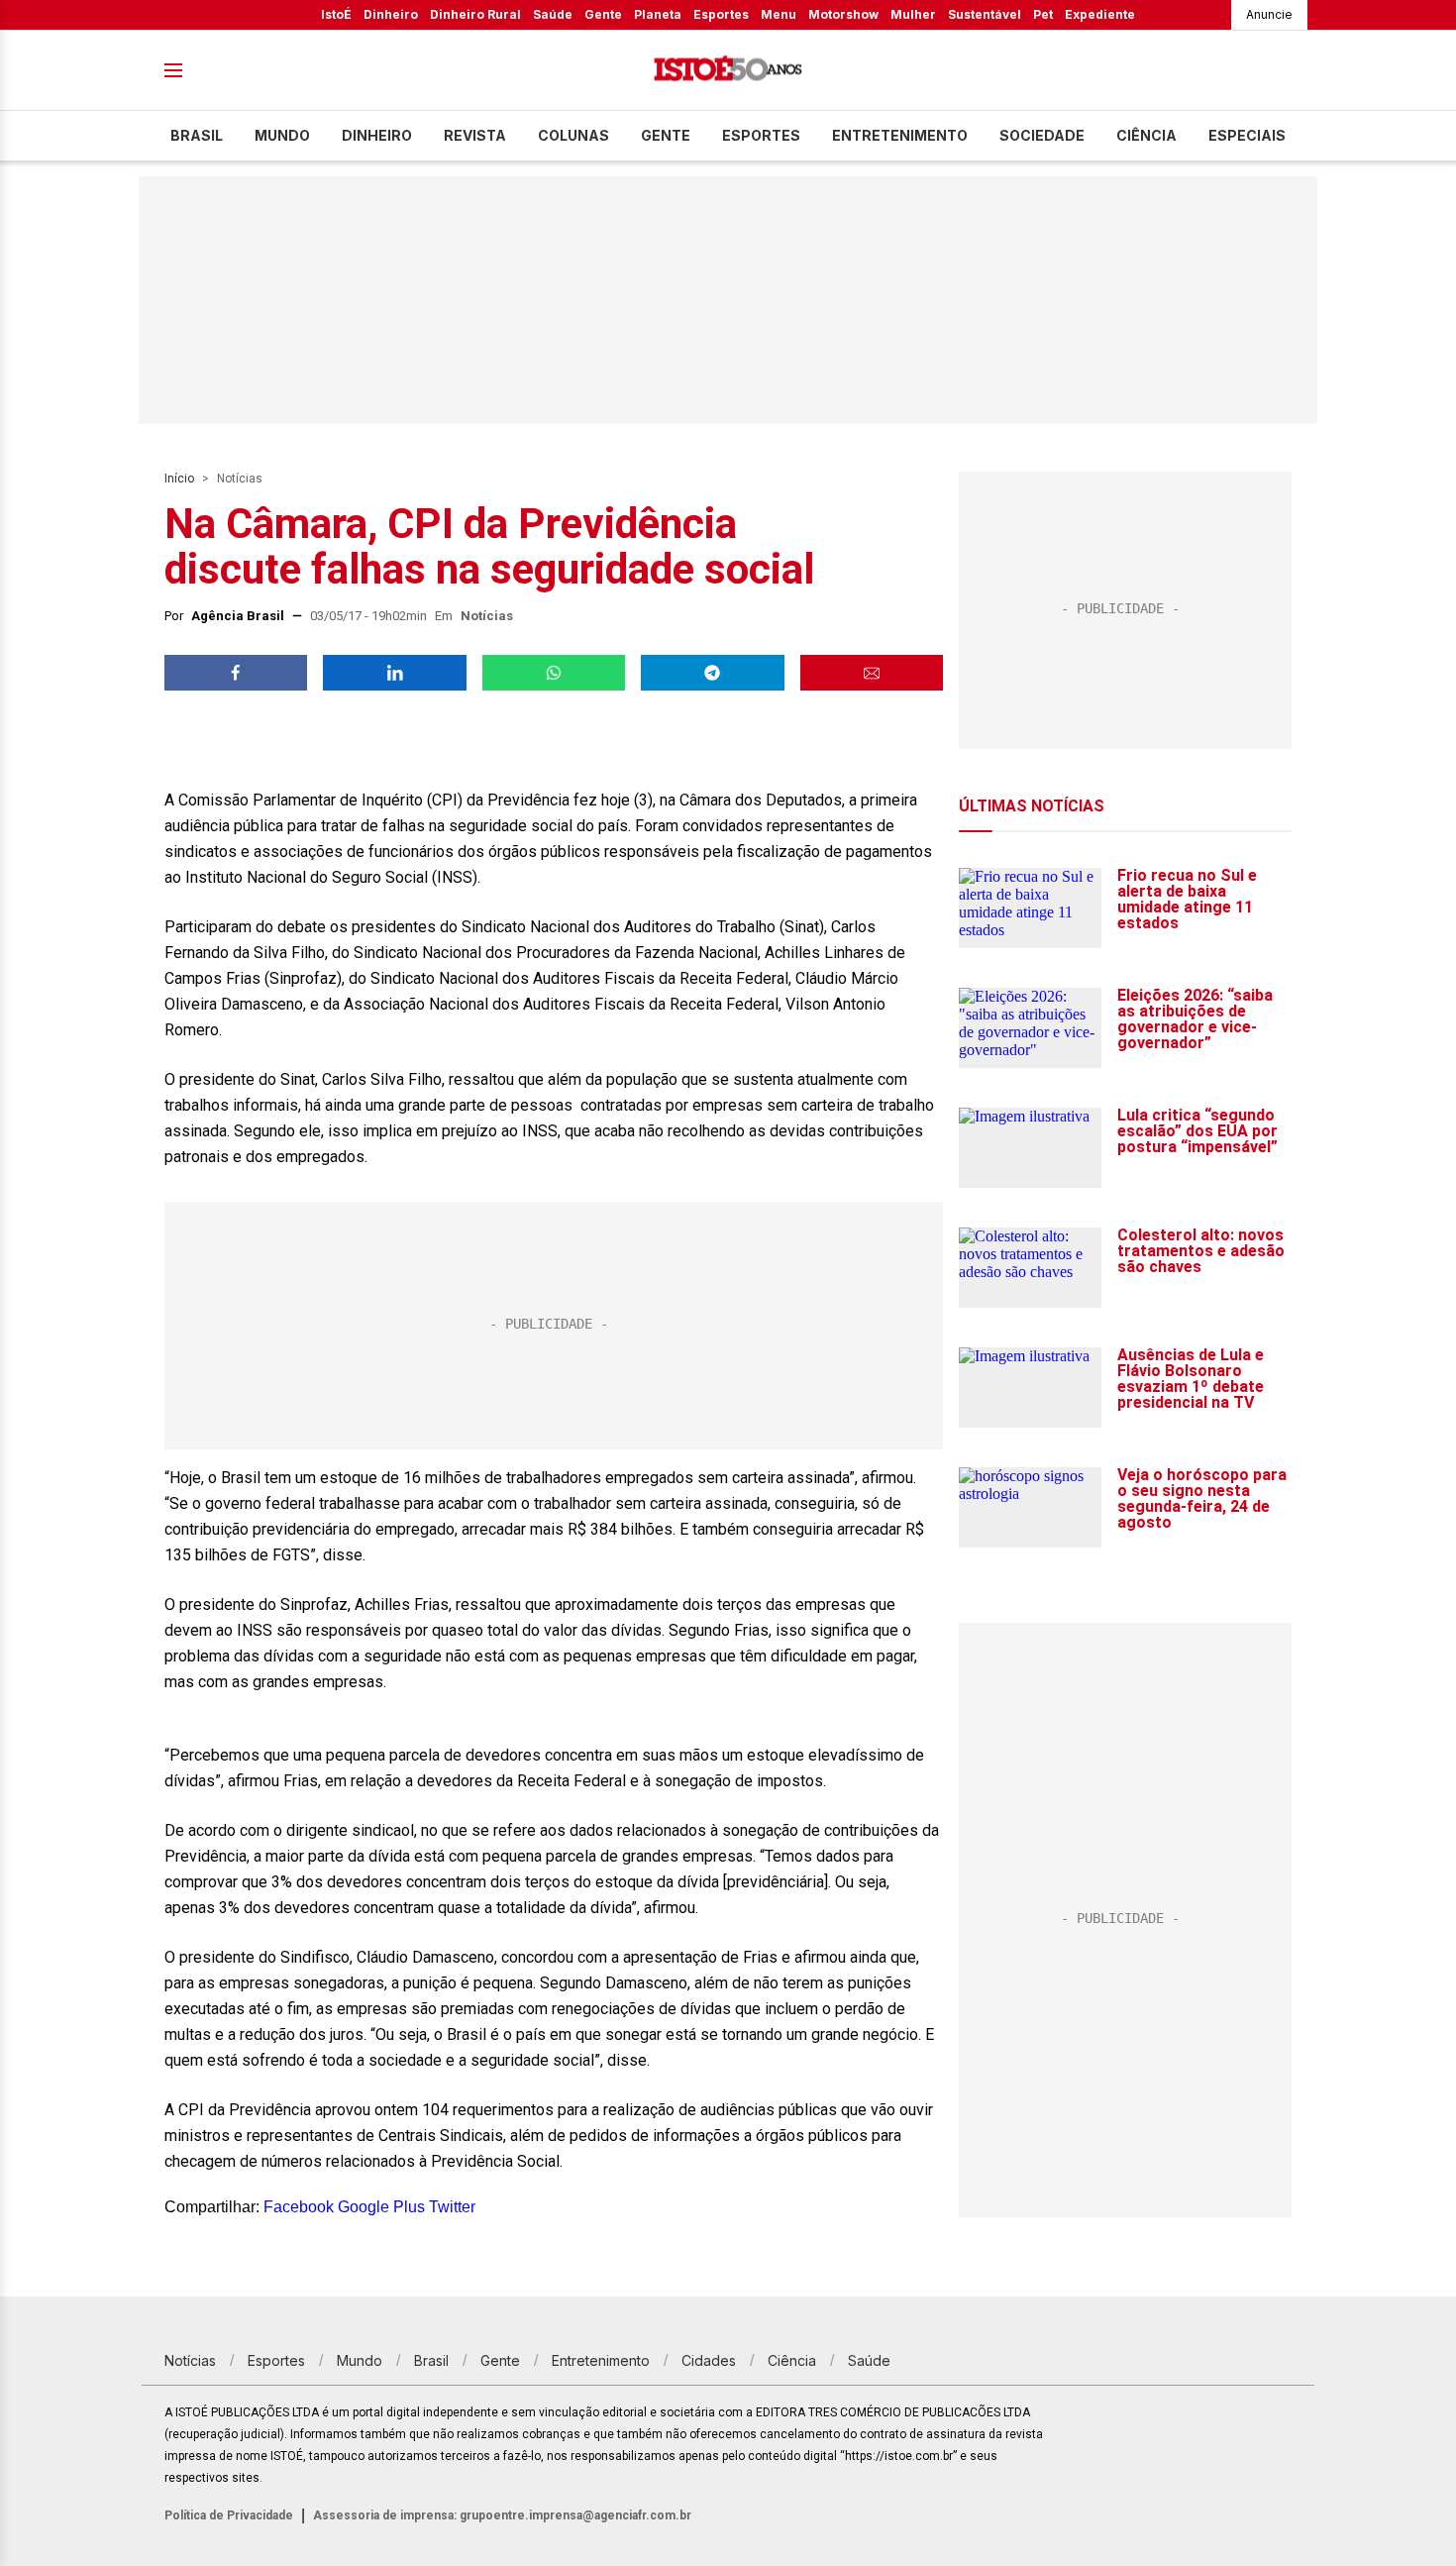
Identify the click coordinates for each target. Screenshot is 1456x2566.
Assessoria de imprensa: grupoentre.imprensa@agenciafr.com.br (502, 2515)
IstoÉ (336, 14)
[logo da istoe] (728, 71)
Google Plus (381, 2207)
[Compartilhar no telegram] (712, 673)
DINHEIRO (377, 135)
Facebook (299, 2207)
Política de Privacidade (229, 2515)
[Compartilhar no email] (872, 673)
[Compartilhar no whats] (554, 673)
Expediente (1100, 14)
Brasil (197, 135)
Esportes (721, 14)
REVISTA (475, 135)
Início (179, 479)
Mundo (282, 135)
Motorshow (843, 14)
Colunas (573, 135)
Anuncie (1269, 14)
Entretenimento (900, 135)
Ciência (1146, 135)
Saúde (553, 14)
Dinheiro (391, 14)
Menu (779, 14)
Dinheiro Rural (475, 14)
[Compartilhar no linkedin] (394, 673)
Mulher (913, 14)
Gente (603, 14)
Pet (1043, 14)
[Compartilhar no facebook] (236, 673)
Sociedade (1042, 135)
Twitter (452, 2207)
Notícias (240, 479)
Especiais (1247, 135)
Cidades (709, 2360)
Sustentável (985, 14)
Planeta (658, 14)
